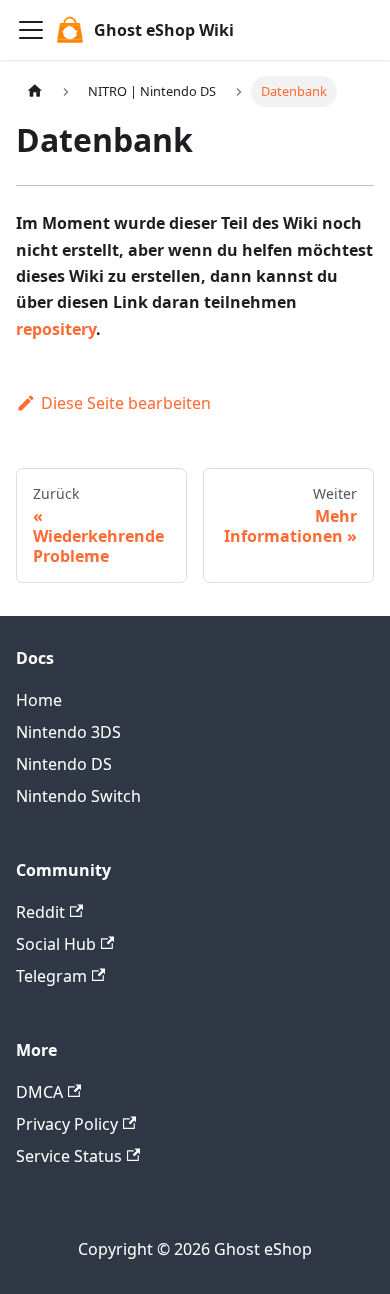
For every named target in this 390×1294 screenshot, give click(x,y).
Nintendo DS (64, 764)
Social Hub (56, 944)
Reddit (40, 912)
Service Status (69, 1156)
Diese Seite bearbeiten (126, 403)
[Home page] (35, 91)
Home (39, 700)
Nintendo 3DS (68, 732)
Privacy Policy (67, 1124)
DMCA (39, 1092)
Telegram (51, 976)
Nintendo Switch (78, 796)
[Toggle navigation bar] (31, 30)
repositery (56, 329)
